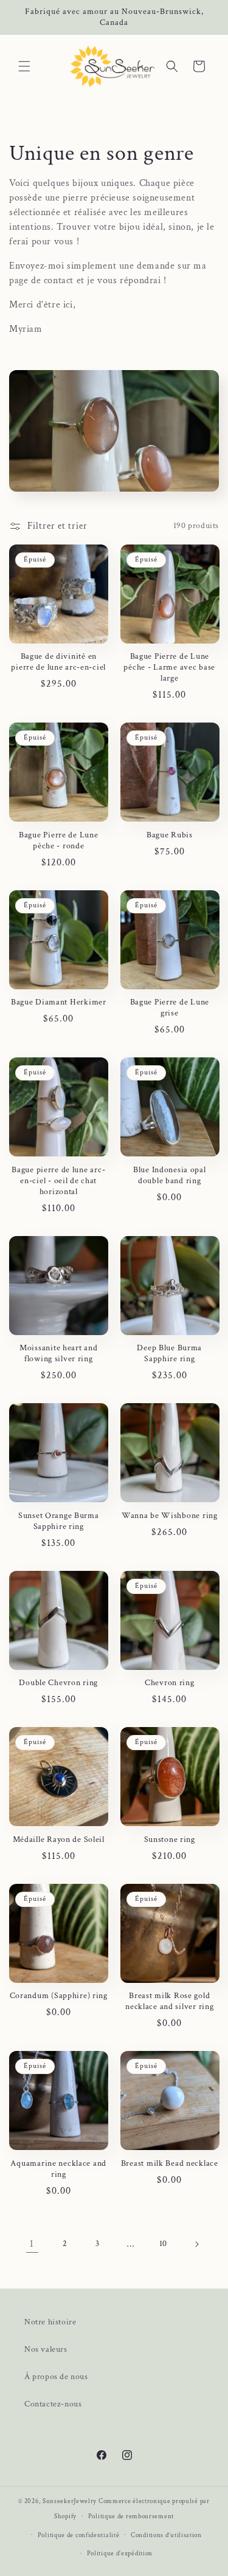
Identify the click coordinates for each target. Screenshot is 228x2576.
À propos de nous (56, 2377)
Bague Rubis (170, 835)
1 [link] (32, 2244)
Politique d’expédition (120, 2554)
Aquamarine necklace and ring (58, 2169)
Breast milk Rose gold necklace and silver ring (169, 2001)
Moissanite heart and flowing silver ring (58, 1353)
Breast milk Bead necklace (170, 2163)
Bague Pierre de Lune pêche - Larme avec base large (169, 667)
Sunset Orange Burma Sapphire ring (59, 1521)
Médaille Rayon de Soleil (59, 1839)
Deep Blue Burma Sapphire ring (169, 1353)
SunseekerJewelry (70, 2501)
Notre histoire (50, 2322)
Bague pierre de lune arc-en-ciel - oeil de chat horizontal (58, 1181)
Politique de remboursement (131, 2516)
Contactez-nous (53, 2404)
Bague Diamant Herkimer (59, 1002)
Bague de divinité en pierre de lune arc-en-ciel (58, 662)
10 (163, 2244)
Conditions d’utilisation (166, 2535)
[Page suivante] (196, 2244)
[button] (24, 66)
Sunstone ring (170, 1839)
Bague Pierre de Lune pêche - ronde (58, 840)
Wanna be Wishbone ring (170, 1516)
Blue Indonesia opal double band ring (170, 1175)
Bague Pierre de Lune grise (170, 1008)
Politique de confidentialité (79, 2535)
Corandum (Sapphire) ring (59, 1996)
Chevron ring (170, 1683)
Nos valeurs (46, 2349)
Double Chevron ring (58, 1683)
